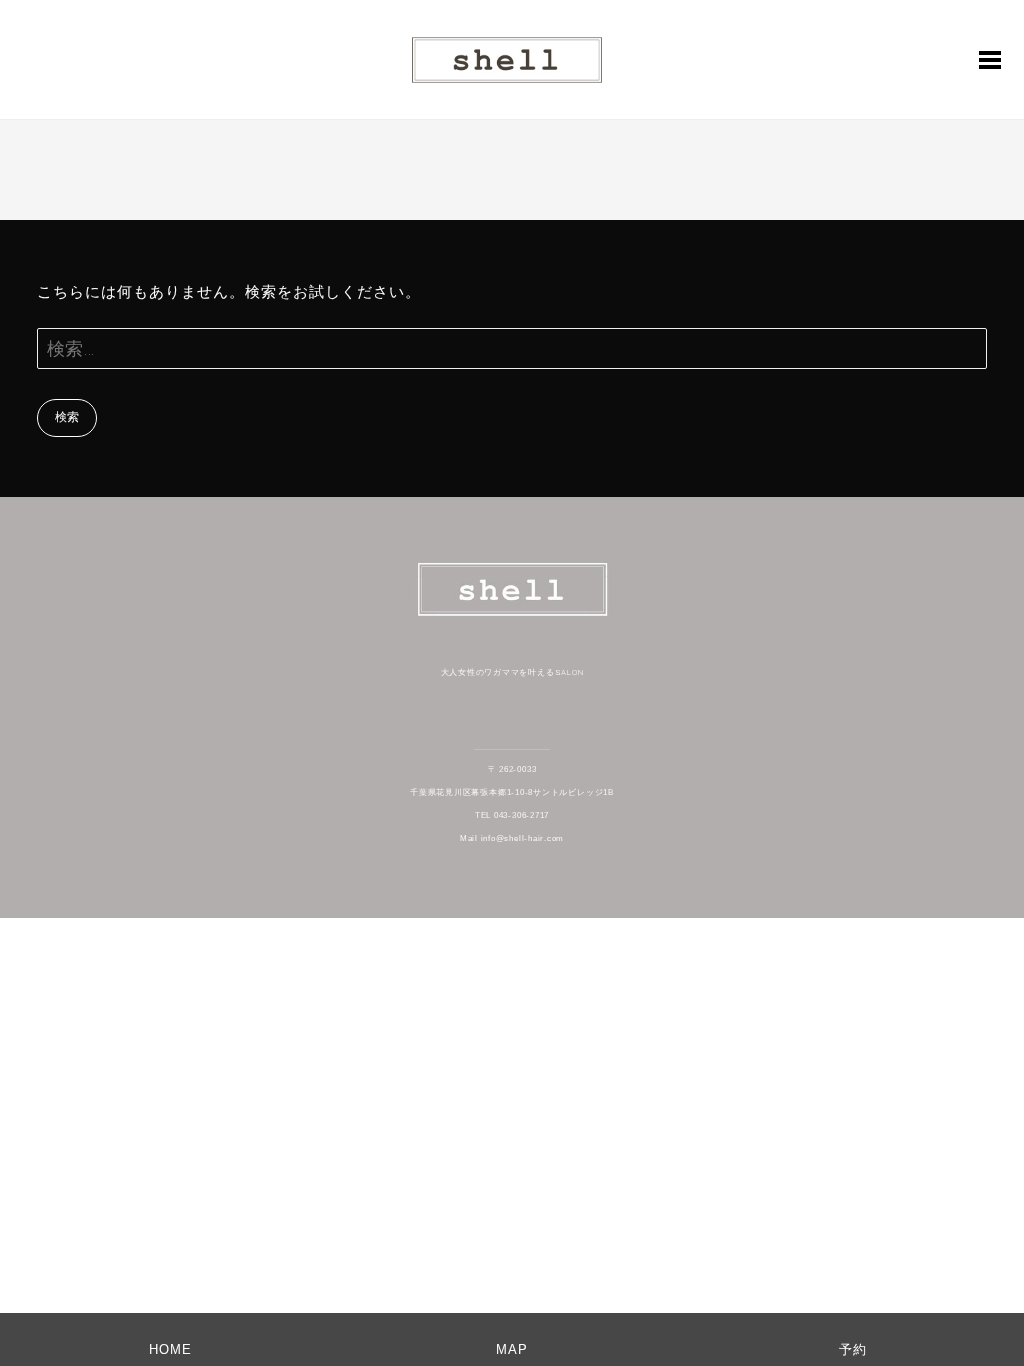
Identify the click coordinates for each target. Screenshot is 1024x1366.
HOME (170, 1349)
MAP (512, 1349)
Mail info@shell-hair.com (512, 838)
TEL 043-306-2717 (512, 815)
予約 (853, 1349)
